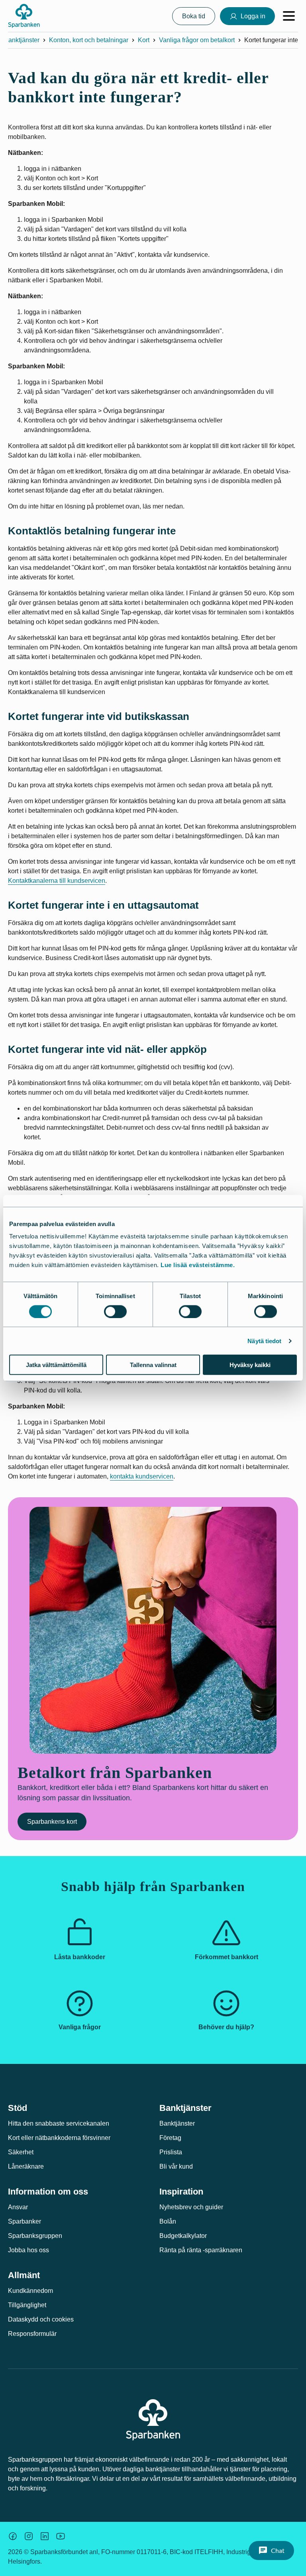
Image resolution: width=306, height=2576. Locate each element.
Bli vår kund (176, 2166)
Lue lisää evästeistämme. (198, 1265)
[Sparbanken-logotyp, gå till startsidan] (24, 16)
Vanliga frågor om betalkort (197, 40)
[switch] (115, 1311)
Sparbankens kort (52, 1822)
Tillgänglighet (27, 2305)
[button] (271, 2551)
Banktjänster (22, 40)
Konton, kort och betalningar (89, 40)
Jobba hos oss (28, 2250)
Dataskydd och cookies (41, 2319)
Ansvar (18, 2207)
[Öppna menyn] (289, 16)
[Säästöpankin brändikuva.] (13, 2536)
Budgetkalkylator (183, 2236)
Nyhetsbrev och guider (191, 2207)
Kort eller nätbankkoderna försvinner (59, 2138)
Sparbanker (25, 2221)
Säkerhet (21, 2152)
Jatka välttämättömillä (56, 1365)
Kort (144, 40)
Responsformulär (32, 2334)
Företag (170, 2138)
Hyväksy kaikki (250, 1365)
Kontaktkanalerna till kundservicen (57, 881)
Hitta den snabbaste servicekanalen (59, 2123)
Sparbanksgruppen (35, 2236)
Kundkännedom (30, 2291)
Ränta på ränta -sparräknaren (201, 2250)
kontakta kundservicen (142, 1476)
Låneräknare (26, 2166)
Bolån (168, 2221)
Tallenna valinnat (153, 1365)
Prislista (171, 2152)
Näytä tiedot (264, 1341)
